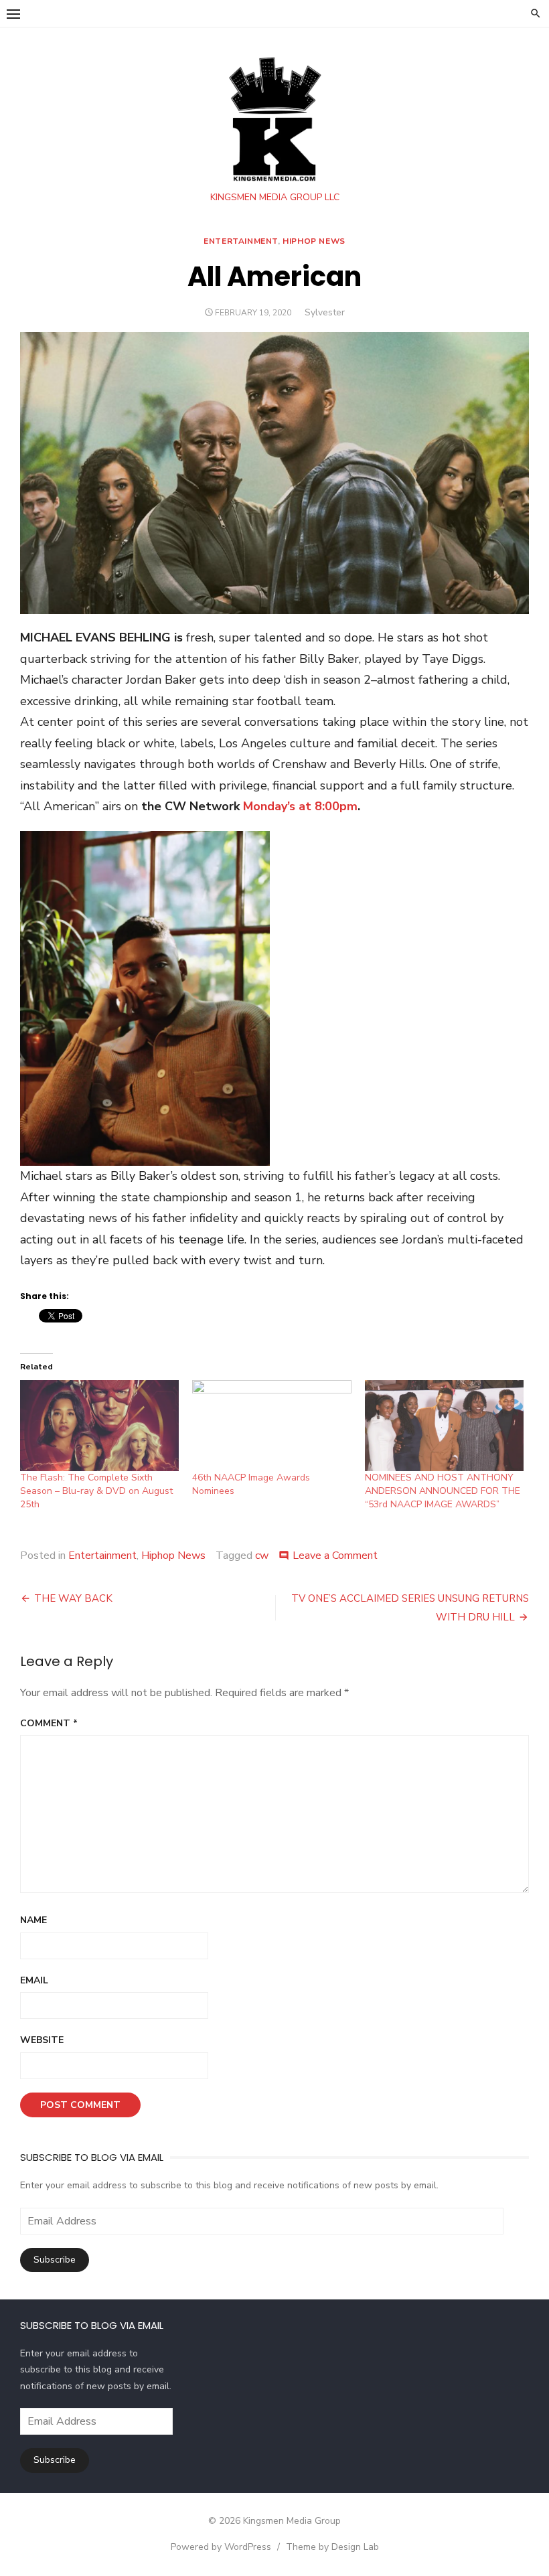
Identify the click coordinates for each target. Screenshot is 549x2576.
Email (34, 1980)
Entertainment (241, 241)
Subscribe (55, 2260)
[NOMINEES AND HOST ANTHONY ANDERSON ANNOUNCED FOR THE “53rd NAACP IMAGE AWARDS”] (444, 1426)
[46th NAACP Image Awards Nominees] (271, 1426)
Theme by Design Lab (332, 2547)
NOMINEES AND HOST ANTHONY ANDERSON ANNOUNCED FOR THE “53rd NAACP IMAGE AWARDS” (443, 1491)
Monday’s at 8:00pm (300, 806)
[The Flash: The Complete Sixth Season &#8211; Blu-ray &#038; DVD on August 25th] (99, 1426)
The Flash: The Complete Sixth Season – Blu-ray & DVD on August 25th (96, 1491)
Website (42, 2040)
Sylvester (325, 312)
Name (33, 1920)
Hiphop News (314, 241)
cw (262, 1556)
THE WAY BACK (73, 1598)
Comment (49, 1723)
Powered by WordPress (221, 2547)
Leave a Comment (335, 1556)
